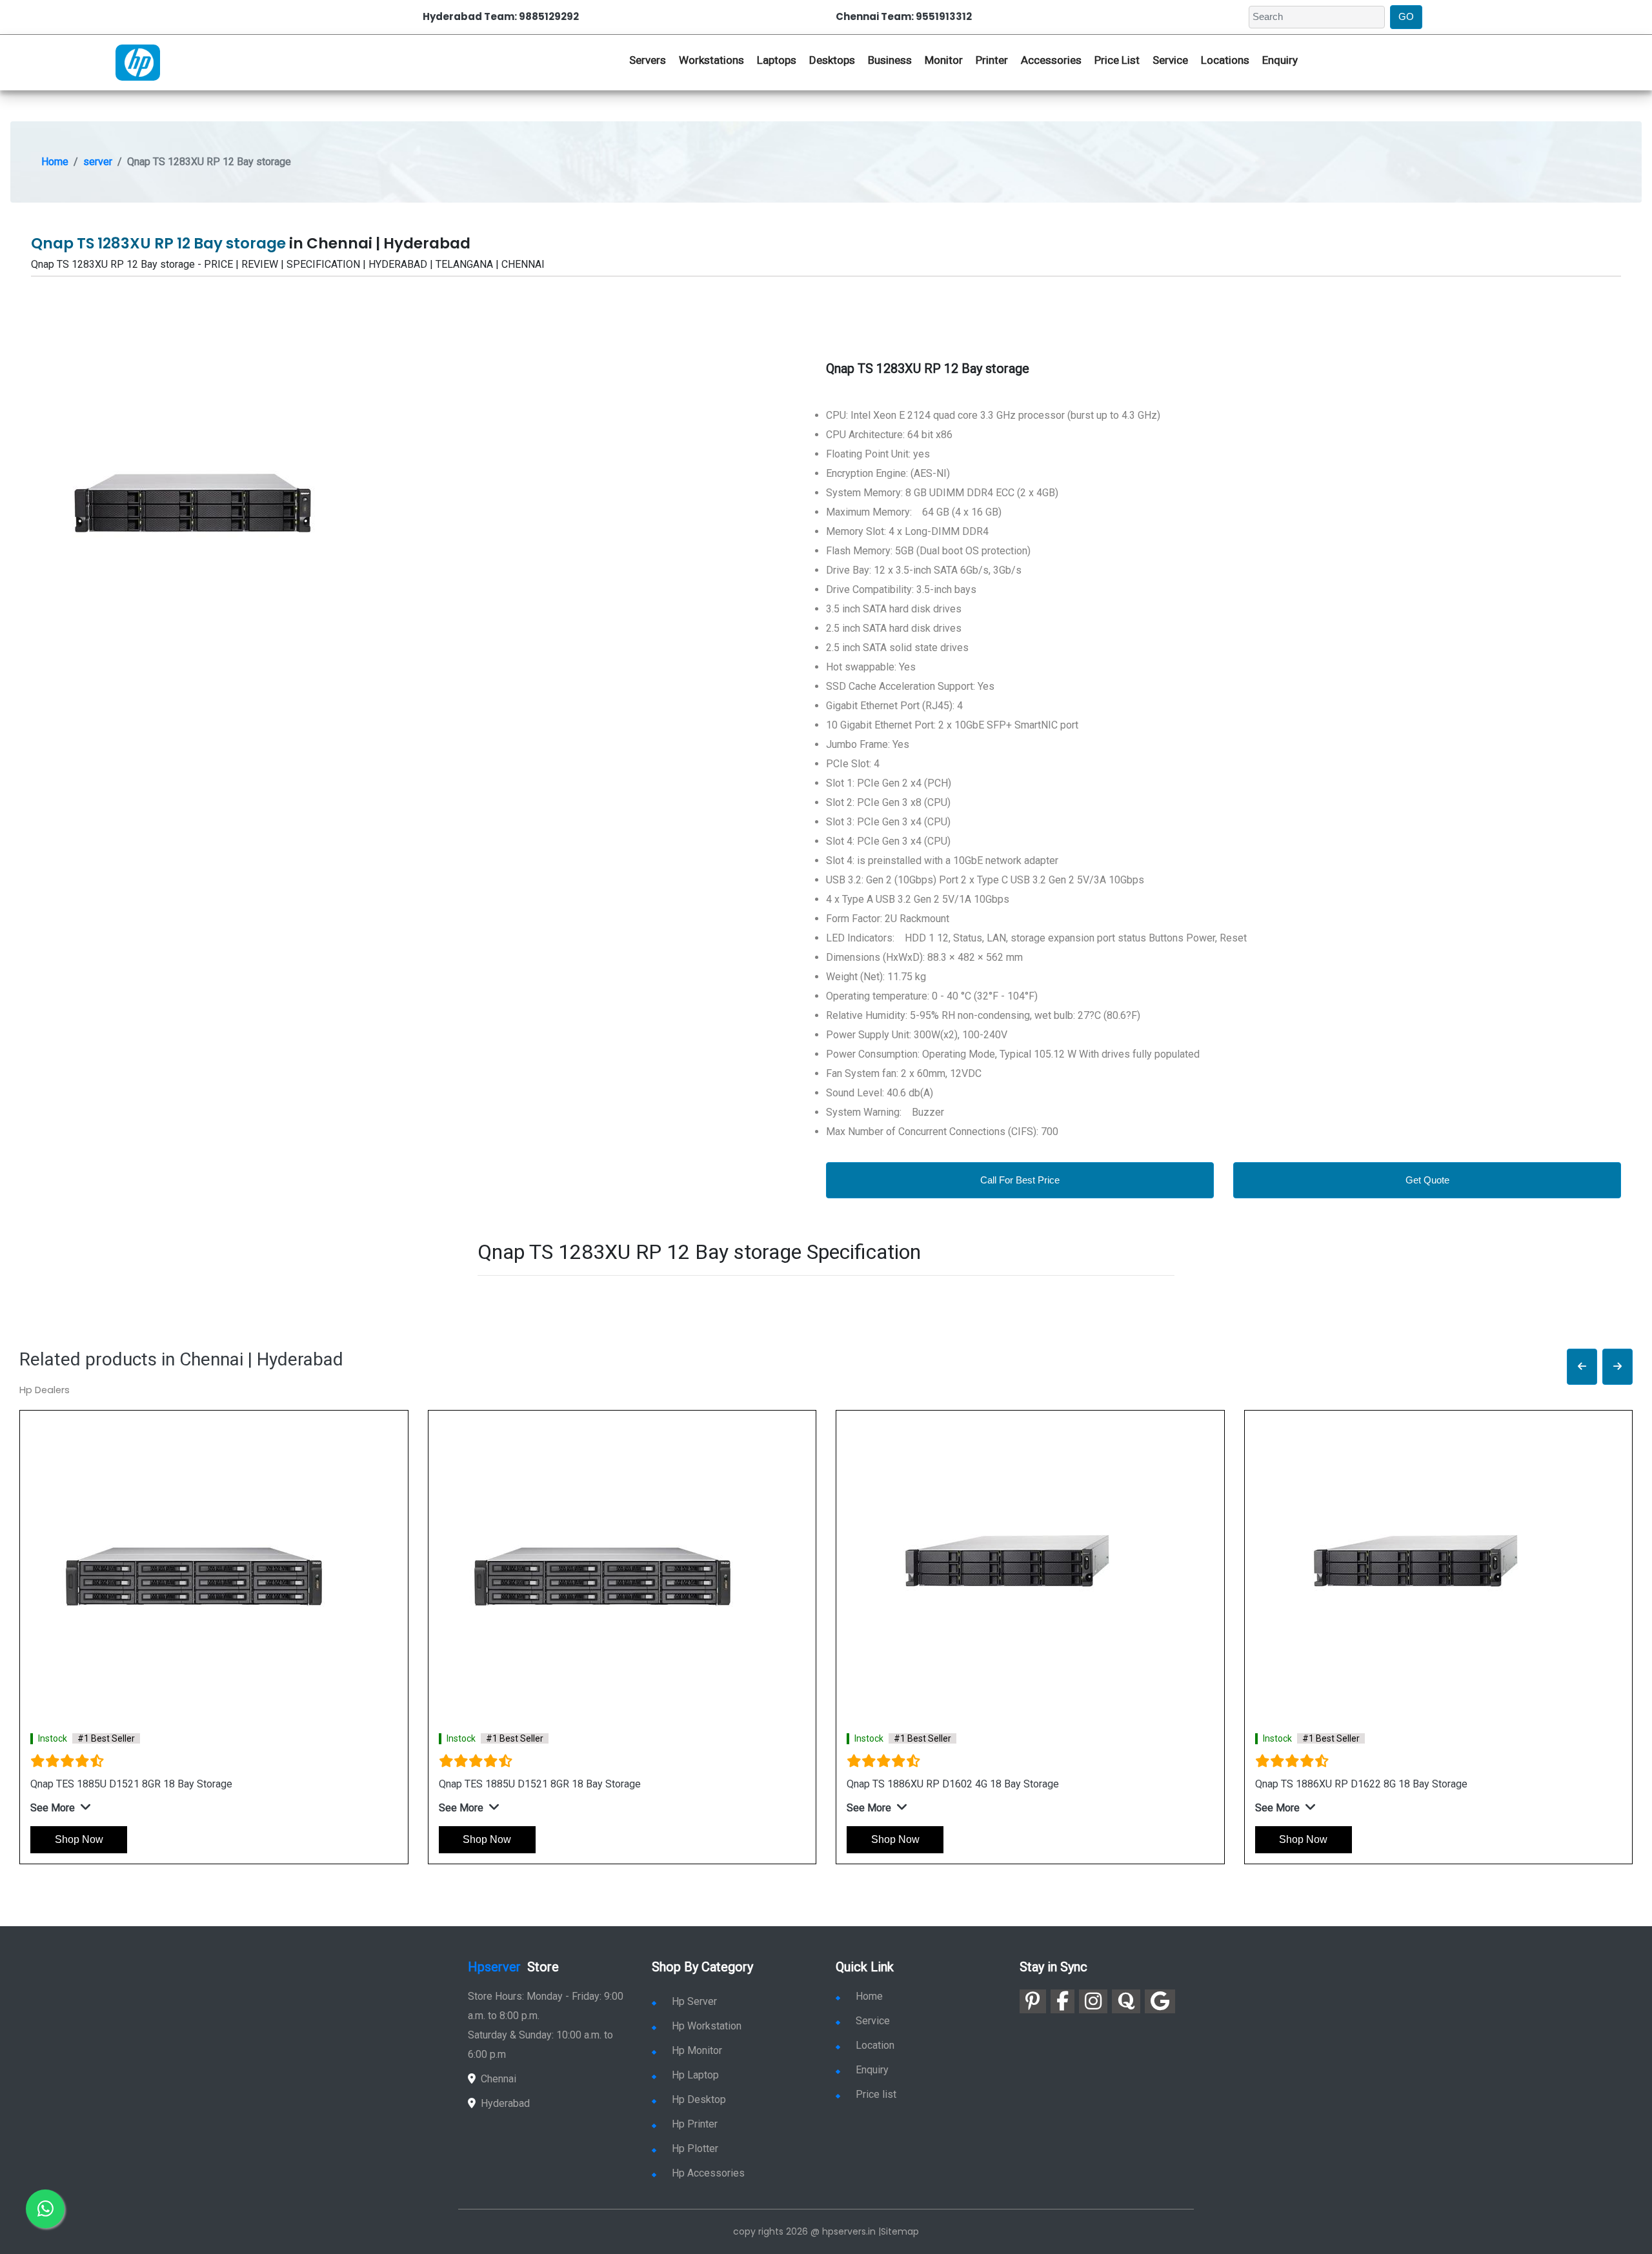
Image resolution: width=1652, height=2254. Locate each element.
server (98, 162)
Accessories (1051, 60)
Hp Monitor (697, 2050)
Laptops (777, 60)
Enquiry (1280, 60)
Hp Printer (695, 2124)
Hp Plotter (695, 2148)
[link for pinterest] (1033, 2001)
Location (875, 2045)
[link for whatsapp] (45, 2209)
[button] (1582, 1367)
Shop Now (79, 1839)
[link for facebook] (1063, 2001)
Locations (1225, 60)
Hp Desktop (699, 2099)
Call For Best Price (1020, 1180)
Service (1170, 60)
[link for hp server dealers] (138, 61)
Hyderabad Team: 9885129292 (501, 16)
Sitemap (900, 2231)
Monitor (944, 60)
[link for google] (1160, 2001)
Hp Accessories (708, 2173)
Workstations (711, 60)
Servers (648, 60)
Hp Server (694, 2001)
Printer (992, 60)
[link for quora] (1126, 2001)
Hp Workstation (707, 2026)
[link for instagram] (1093, 2001)
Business (890, 60)
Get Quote (1427, 1180)
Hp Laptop (695, 2075)
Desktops (832, 60)
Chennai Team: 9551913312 (904, 16)
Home (55, 162)
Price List (1117, 60)
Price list (876, 2094)
